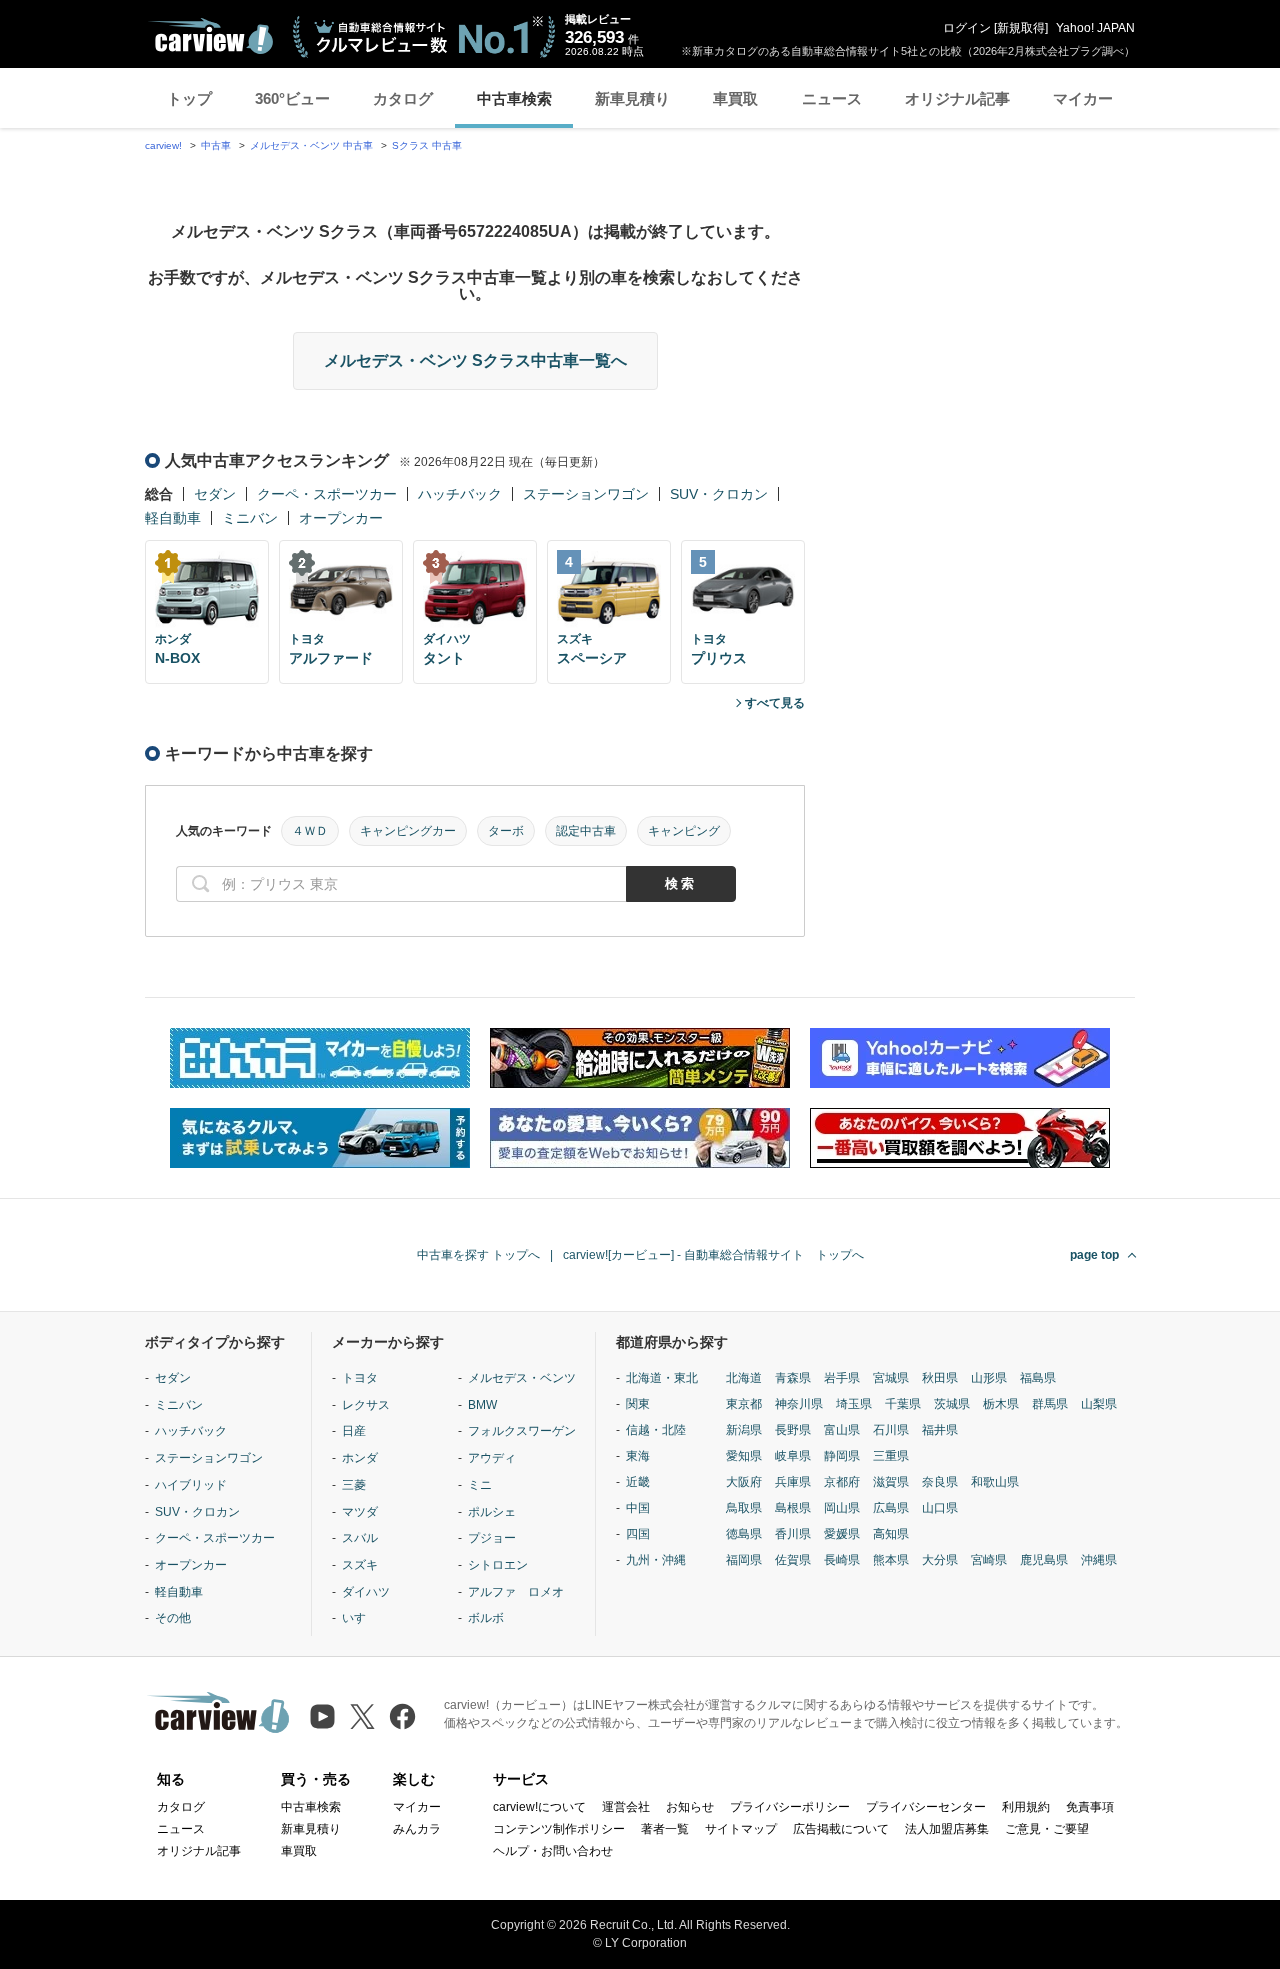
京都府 (842, 1482)
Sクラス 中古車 (427, 145)
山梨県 (1099, 1404)
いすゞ (360, 1618)
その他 (173, 1618)
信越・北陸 (656, 1430)
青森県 (793, 1378)
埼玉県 (854, 1404)
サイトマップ (741, 1829)
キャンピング (684, 831)
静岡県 (842, 1456)
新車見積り (632, 98)
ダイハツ (366, 1592)
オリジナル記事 (957, 98)
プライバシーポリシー (790, 1807)
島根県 (793, 1508)
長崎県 (842, 1560)
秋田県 (940, 1378)
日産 (354, 1431)
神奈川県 (799, 1404)
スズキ (360, 1565)
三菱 (354, 1485)
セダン (215, 494)
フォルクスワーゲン (522, 1431)
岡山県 (842, 1508)
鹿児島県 (1044, 1560)
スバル (360, 1538)
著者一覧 (665, 1829)
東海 (638, 1456)
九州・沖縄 (656, 1560)
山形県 (989, 1378)
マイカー (1083, 98)
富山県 (842, 1430)
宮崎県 (989, 1560)
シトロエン (498, 1565)
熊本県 (891, 1560)
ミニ (480, 1485)
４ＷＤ (310, 831)
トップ (189, 98)
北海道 (744, 1378)
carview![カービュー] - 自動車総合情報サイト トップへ (713, 1255)
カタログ (403, 98)
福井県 (940, 1430)
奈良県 (940, 1482)
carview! (163, 145)
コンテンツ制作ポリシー (559, 1829)
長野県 (793, 1430)
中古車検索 (514, 98)
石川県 (891, 1430)
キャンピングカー (408, 831)
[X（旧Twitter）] (362, 1716)
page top (1094, 1255)
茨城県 (952, 1404)
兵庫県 (793, 1482)
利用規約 (1026, 1807)
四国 (638, 1534)
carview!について (539, 1807)
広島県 (891, 1508)
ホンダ (360, 1458)
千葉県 (903, 1404)
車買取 (735, 98)
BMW (482, 1405)
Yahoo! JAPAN (1095, 28)
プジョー (492, 1538)
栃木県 (1001, 1404)
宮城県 (891, 1378)
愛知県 (744, 1456)
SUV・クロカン (719, 494)
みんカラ (417, 1829)
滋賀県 (891, 1482)
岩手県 (842, 1378)
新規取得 (1021, 28)
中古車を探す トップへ (478, 1255)
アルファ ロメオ (516, 1592)
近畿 (638, 1482)
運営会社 (626, 1807)
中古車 (216, 145)
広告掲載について (841, 1829)
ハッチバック (460, 494)
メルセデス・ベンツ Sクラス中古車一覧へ (475, 360)
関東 (638, 1404)
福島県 (1038, 1378)
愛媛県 (842, 1534)
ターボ (506, 831)
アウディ (492, 1458)
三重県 (891, 1456)
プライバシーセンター (926, 1807)
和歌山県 (995, 1482)
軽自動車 (173, 518)
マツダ (360, 1512)
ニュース (832, 98)
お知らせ (690, 1807)
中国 (638, 1508)
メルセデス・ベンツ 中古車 (311, 145)
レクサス (366, 1405)
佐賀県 (793, 1560)
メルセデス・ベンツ (522, 1378)
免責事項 (1090, 1807)
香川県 (793, 1534)
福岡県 (744, 1560)
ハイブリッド (191, 1485)
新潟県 (744, 1430)
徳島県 (744, 1534)
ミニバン (250, 518)
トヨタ (360, 1378)
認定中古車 (586, 831)
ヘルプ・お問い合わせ (553, 1851)
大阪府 (744, 1482)
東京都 (744, 1404)
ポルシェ (492, 1512)
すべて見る (775, 703)
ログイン (967, 28)
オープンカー (341, 518)
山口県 (940, 1508)
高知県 (891, 1534)
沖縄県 (1099, 1560)
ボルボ (486, 1618)
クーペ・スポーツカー (327, 494)
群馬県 (1050, 1404)
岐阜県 (793, 1456)
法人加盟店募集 (947, 1829)
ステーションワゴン (586, 494)
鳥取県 (744, 1508)
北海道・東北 (662, 1378)
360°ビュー (292, 98)
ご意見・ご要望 (1047, 1829)
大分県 (940, 1560)
